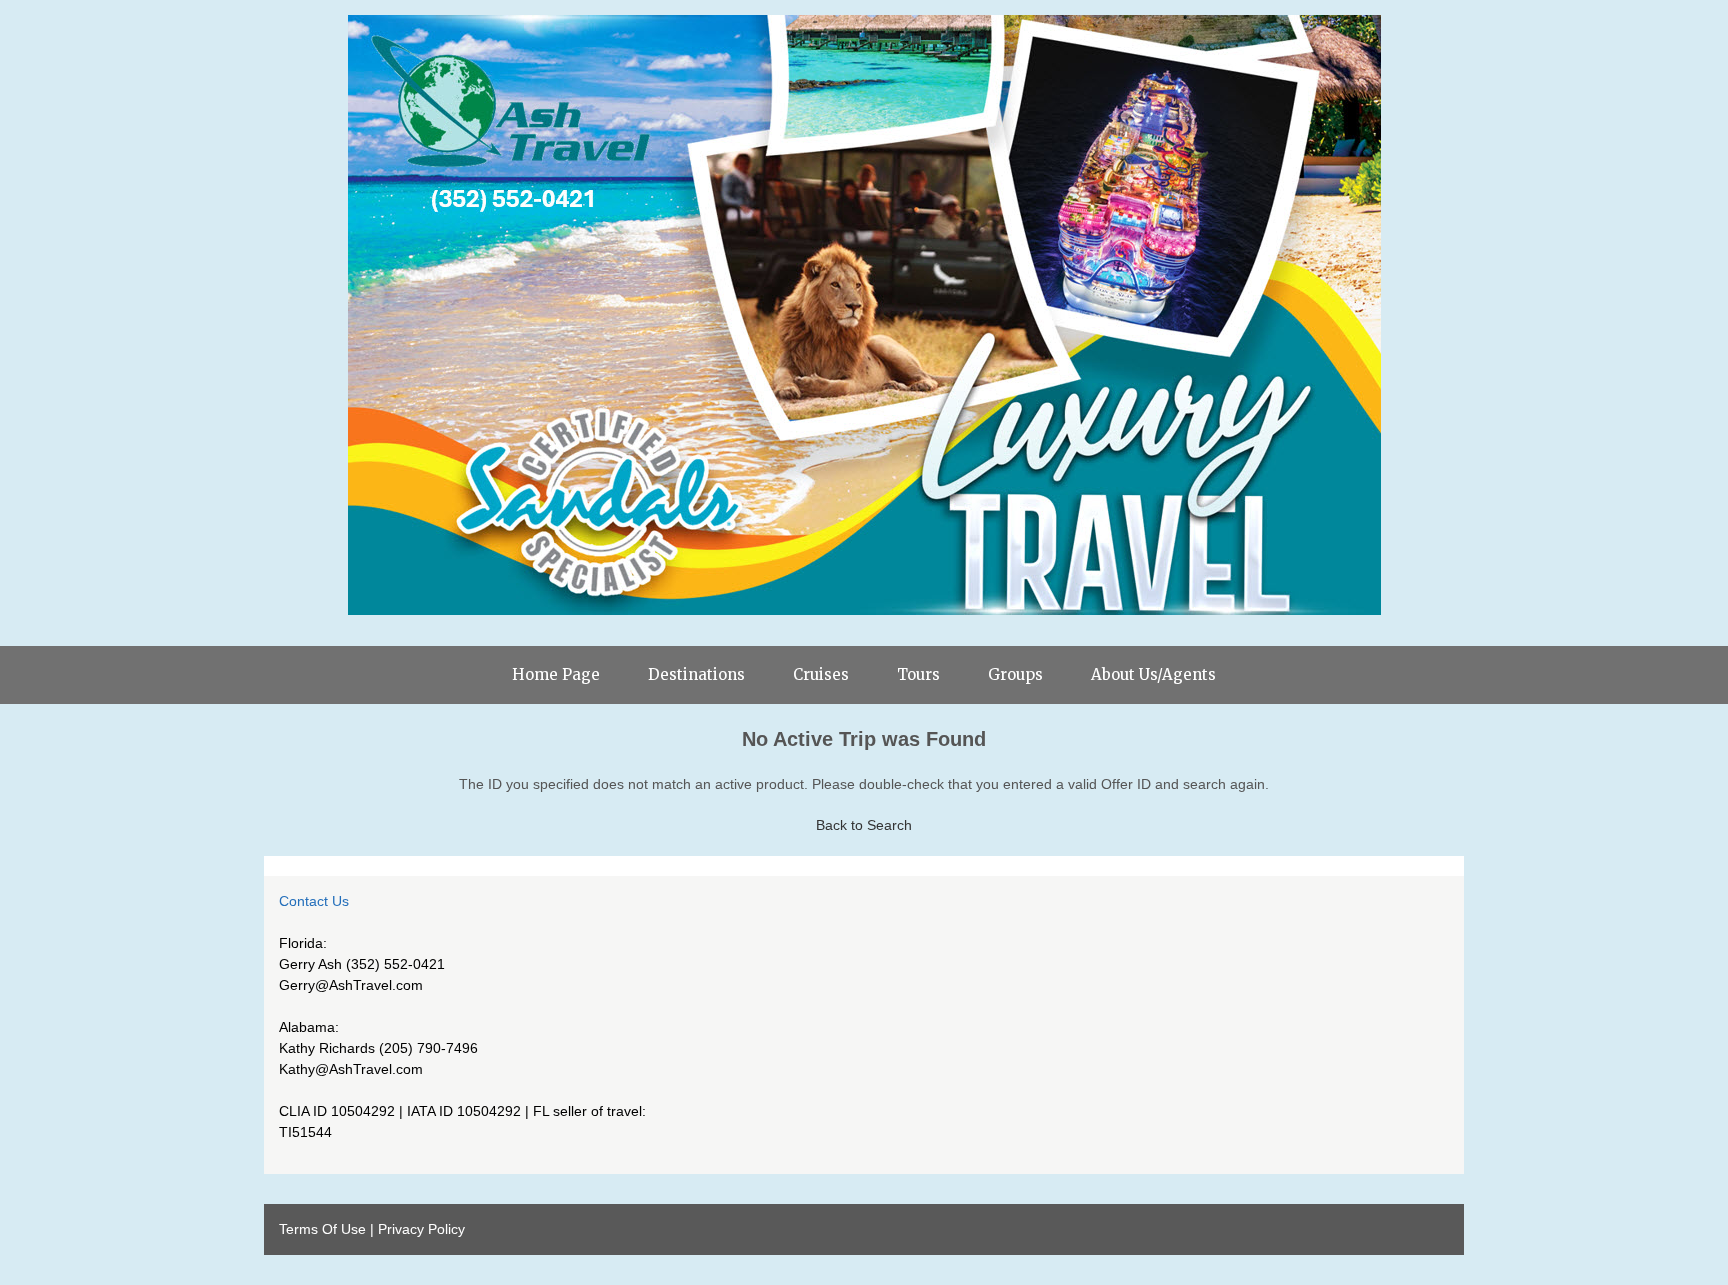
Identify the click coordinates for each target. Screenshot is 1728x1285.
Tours (918, 674)
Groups (1015, 674)
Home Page (556, 674)
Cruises (821, 674)
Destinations (696, 674)
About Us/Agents (1153, 674)
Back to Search (864, 825)
